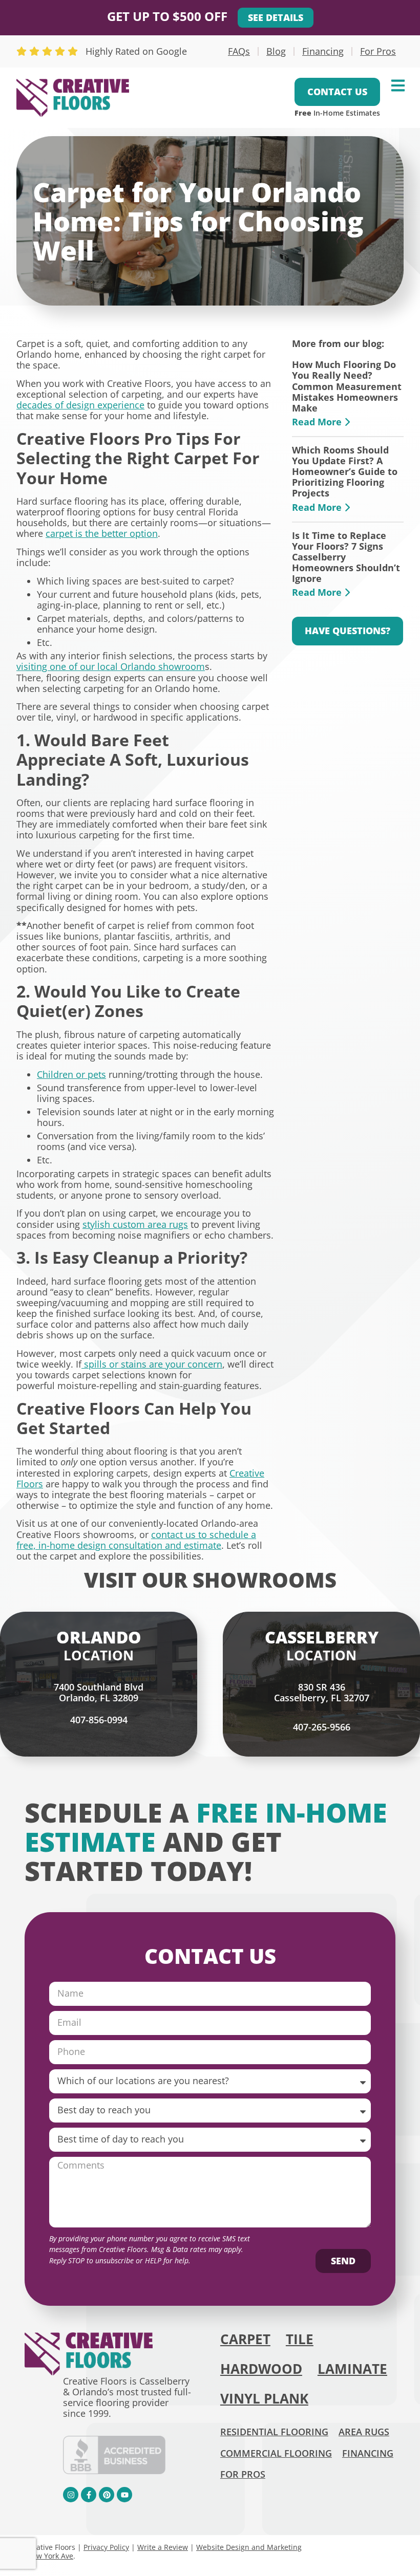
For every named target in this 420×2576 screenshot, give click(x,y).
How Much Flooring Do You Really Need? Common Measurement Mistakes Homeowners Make (347, 386)
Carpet (245, 2339)
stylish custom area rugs (135, 1224)
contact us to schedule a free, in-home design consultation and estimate (136, 1540)
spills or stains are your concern (152, 1364)
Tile (300, 2339)
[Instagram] (71, 2495)
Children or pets (71, 1074)
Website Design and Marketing (249, 2547)
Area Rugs (364, 2432)
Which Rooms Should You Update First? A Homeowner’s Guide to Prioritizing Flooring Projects (345, 472)
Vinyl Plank (264, 2399)
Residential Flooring (274, 2432)
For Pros (378, 51)
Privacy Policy (106, 2547)
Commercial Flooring (276, 2453)
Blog (276, 51)
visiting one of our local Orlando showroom (111, 666)
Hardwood (261, 2369)
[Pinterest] (107, 2495)
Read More (318, 422)
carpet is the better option (102, 533)
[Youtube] (124, 2495)
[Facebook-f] (89, 2495)
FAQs (239, 51)
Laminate (352, 2369)
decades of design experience (80, 405)
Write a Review (163, 2547)
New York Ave (50, 2556)
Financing (323, 51)
